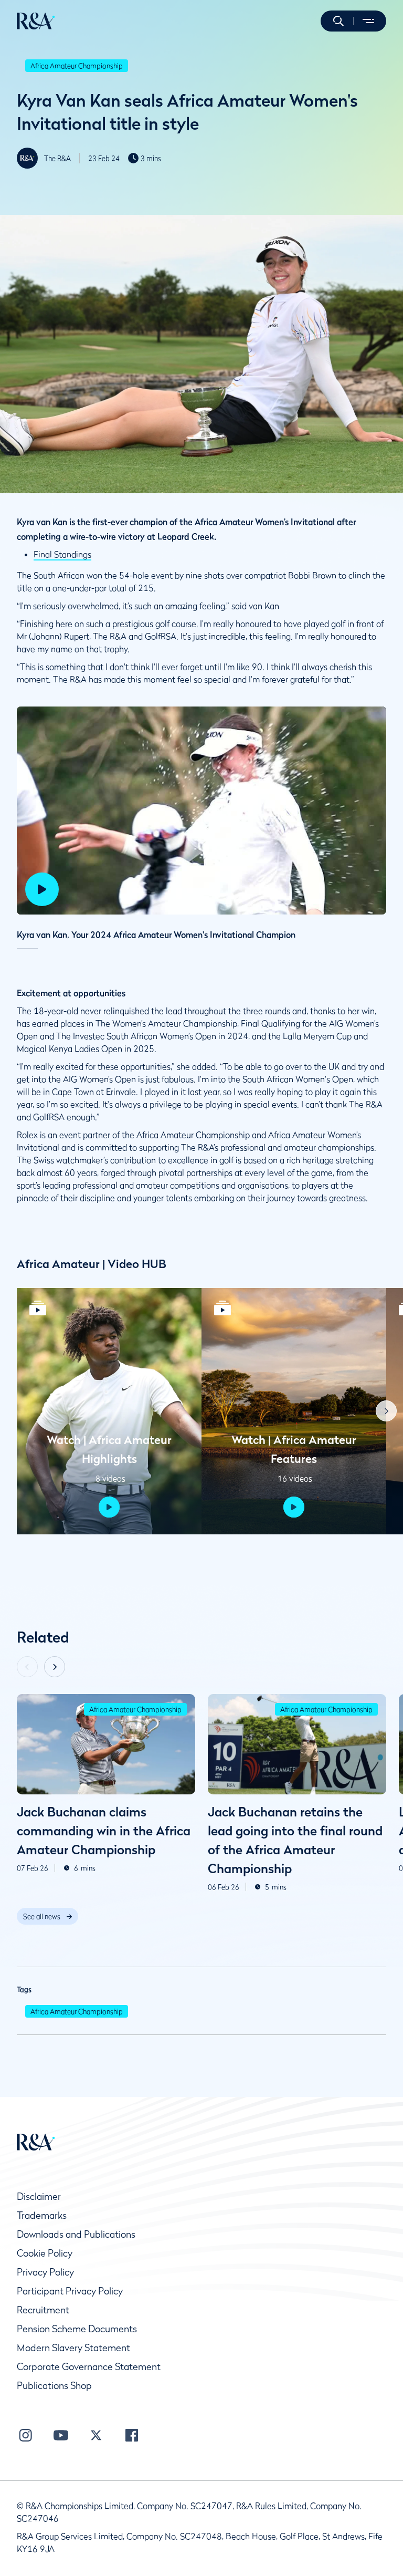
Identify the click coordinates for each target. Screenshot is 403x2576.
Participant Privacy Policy (70, 2291)
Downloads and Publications (76, 2234)
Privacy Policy (45, 2272)
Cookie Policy (45, 2253)
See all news (42, 1916)
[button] (338, 21)
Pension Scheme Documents (77, 2329)
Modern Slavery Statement (73, 2348)
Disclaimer (39, 2196)
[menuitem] (36, 21)
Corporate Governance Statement (89, 2367)
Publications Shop (54, 2386)
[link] (47, 1916)
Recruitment (43, 2310)
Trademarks (42, 2215)
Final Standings (62, 554)
